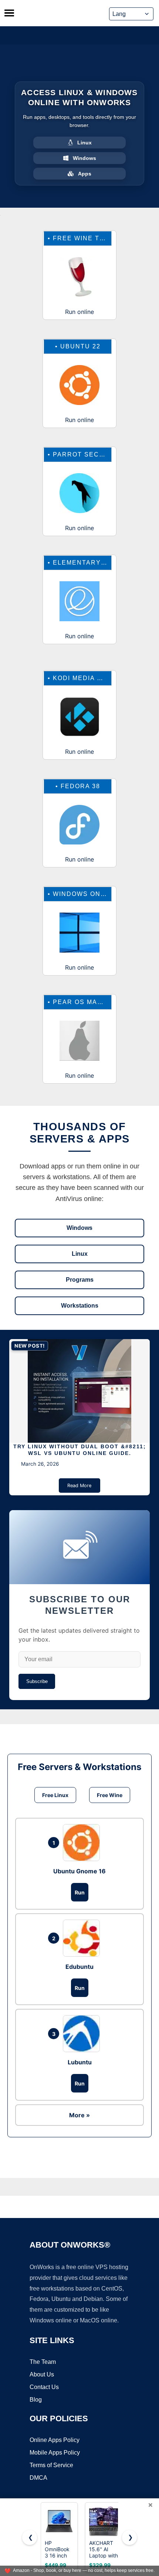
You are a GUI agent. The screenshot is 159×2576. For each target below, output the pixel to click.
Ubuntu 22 (80, 346)
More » (79, 2115)
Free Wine (110, 1795)
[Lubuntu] (83, 2034)
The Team (43, 2362)
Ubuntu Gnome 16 (79, 1871)
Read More (79, 1486)
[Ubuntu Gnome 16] (83, 1843)
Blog (36, 2400)
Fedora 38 (80, 786)
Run (80, 1892)
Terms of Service (51, 2465)
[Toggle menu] (9, 13)
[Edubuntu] (83, 1938)
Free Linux (55, 1795)
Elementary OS (83, 563)
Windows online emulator (105, 894)
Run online (79, 312)
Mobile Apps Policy (55, 2453)
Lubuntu (80, 2062)
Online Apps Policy (55, 2440)
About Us (42, 2374)
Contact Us (44, 2387)
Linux (80, 1254)
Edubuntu (79, 1967)
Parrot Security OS (93, 454)
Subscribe (37, 1681)
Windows (79, 1228)
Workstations (80, 1306)
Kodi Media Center (90, 678)
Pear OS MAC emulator (98, 1002)
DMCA (38, 2478)
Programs (80, 1280)
